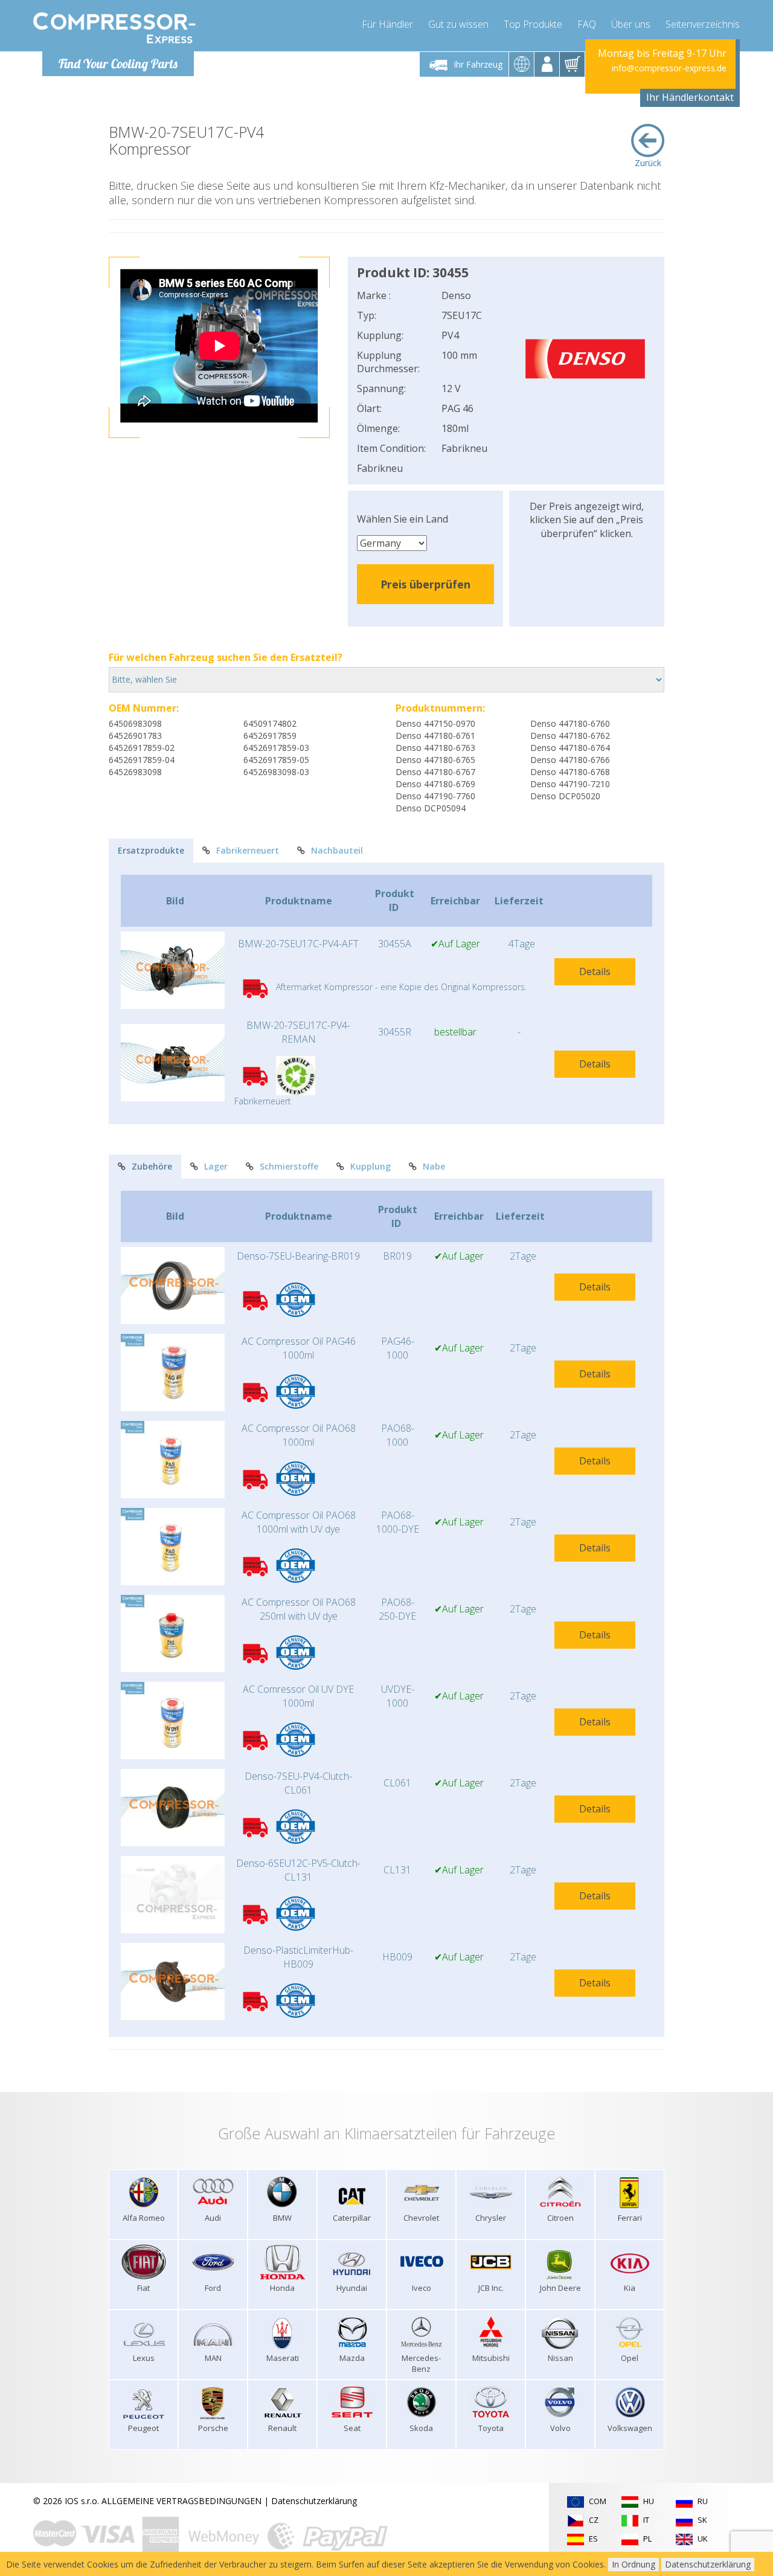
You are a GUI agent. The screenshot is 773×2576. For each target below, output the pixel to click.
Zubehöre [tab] (152, 1166)
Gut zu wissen (458, 24)
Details (595, 971)
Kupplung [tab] (370, 1166)
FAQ (587, 24)
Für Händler (387, 24)
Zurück (648, 163)
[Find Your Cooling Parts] (114, 28)
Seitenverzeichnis (703, 24)
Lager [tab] (216, 1166)
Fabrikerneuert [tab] (248, 850)
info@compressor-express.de (669, 68)
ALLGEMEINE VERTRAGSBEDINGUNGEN (181, 2501)
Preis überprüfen (425, 584)
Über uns (631, 24)
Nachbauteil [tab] (337, 850)
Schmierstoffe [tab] (289, 1166)
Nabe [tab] (434, 1166)
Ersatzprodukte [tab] (151, 850)
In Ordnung (633, 2564)
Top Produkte (533, 24)
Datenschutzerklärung (314, 2501)
